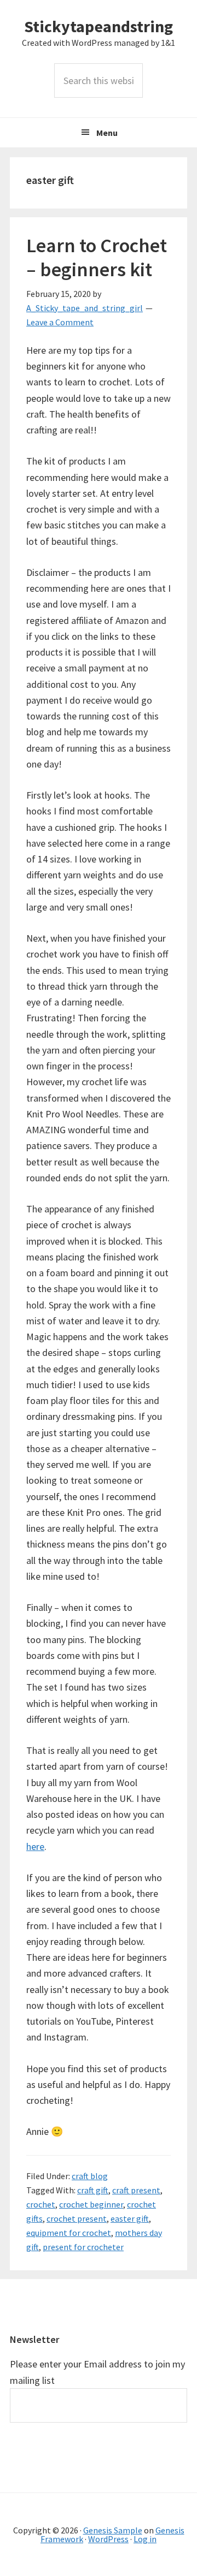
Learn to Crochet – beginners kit (97, 257)
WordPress (108, 2539)
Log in (145, 2539)
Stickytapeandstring (99, 26)
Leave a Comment (60, 322)
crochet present (77, 2218)
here (35, 1846)
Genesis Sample (113, 2530)
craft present (136, 2190)
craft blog (90, 2176)
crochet (41, 2204)
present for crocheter (83, 2247)
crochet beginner (91, 2204)
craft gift (93, 2190)
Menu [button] (107, 133)
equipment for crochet (69, 2233)
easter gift (130, 2218)
